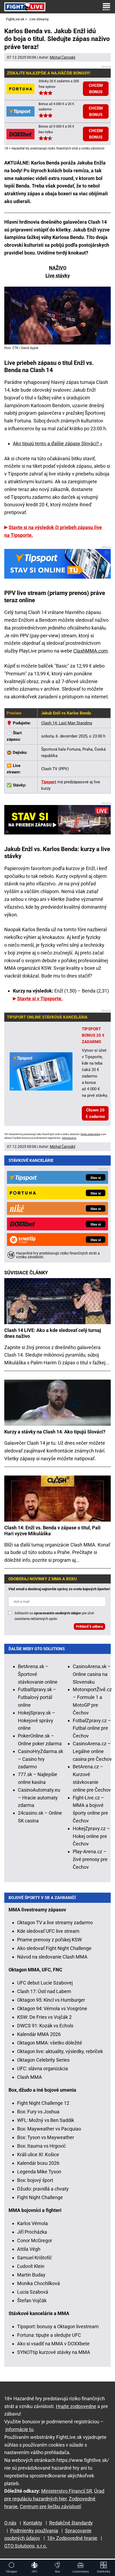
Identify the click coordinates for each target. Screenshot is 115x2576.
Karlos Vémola (32, 2223)
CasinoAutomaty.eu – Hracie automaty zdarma (39, 1798)
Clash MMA (30, 2077)
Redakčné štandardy (71, 2523)
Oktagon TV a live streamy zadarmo (55, 1922)
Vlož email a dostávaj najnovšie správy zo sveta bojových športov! (59, 1589)
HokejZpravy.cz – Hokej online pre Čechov (91, 1836)
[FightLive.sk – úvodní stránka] (25, 7)
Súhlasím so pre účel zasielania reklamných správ (54, 1616)
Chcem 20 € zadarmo (95, 1113)
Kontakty (33, 2523)
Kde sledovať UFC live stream (48, 1931)
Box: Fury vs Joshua (38, 2112)
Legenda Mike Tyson (39, 2172)
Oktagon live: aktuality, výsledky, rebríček (60, 2051)
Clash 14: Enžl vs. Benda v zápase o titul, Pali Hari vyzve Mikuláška (52, 1531)
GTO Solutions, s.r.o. (26, 2546)
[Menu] (106, 7)
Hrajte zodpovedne (90, 1134)
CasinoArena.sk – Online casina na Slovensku (92, 1674)
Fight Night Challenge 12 (43, 2103)
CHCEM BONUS (96, 89)
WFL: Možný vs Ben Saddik (46, 2120)
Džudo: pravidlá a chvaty (43, 2189)
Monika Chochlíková (39, 2283)
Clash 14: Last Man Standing (67, 723)
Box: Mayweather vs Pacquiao (49, 2129)
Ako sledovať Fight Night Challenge (54, 1948)
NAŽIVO (58, 268)
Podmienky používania (34, 2531)
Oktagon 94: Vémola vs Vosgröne (52, 2008)
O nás (10, 2523)
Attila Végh (29, 2249)
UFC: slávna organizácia (43, 2068)
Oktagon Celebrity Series (43, 2060)
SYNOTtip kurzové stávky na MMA (54, 2352)
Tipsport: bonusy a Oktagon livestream (58, 2326)
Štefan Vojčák (32, 2300)
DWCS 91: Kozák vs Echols (45, 2026)
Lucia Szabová (33, 2292)
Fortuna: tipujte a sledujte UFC (49, 2335)
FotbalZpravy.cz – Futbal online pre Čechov (92, 1728)
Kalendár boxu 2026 (38, 2163)
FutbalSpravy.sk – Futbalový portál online (37, 1697)
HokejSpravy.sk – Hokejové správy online (37, 1721)
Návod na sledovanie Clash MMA (52, 1957)
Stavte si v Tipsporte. (40, 999)
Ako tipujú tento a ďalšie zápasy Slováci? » (57, 443)
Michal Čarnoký (63, 57)
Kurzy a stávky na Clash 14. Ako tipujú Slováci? (55, 1432)
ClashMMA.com (91, 651)
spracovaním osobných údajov (57, 1613)
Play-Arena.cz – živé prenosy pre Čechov (90, 1859)
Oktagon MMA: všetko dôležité (50, 2043)
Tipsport (49, 782)
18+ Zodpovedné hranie (72, 2538)
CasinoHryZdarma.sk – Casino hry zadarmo (41, 1759)
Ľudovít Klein (31, 2266)
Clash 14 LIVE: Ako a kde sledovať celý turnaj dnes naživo (53, 1333)
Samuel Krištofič (34, 2258)
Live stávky (58, 276)
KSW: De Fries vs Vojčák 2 (44, 2017)
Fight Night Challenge (40, 2197)
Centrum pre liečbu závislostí (50, 2506)
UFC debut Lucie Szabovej (45, 1983)
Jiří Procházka (32, 2232)
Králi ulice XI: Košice (38, 2154)
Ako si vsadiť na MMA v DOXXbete (53, 2344)
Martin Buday (31, 2275)
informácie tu (69, 1138)
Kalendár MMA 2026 (39, 2034)
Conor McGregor (35, 2240)
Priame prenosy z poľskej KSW (49, 1940)
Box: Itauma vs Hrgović (41, 2146)
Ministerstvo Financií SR (67, 2491)
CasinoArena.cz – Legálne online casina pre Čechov (92, 1751)
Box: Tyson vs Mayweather (46, 2137)
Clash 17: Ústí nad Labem (44, 1991)
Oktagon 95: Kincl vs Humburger (51, 2000)
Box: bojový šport (35, 2180)
